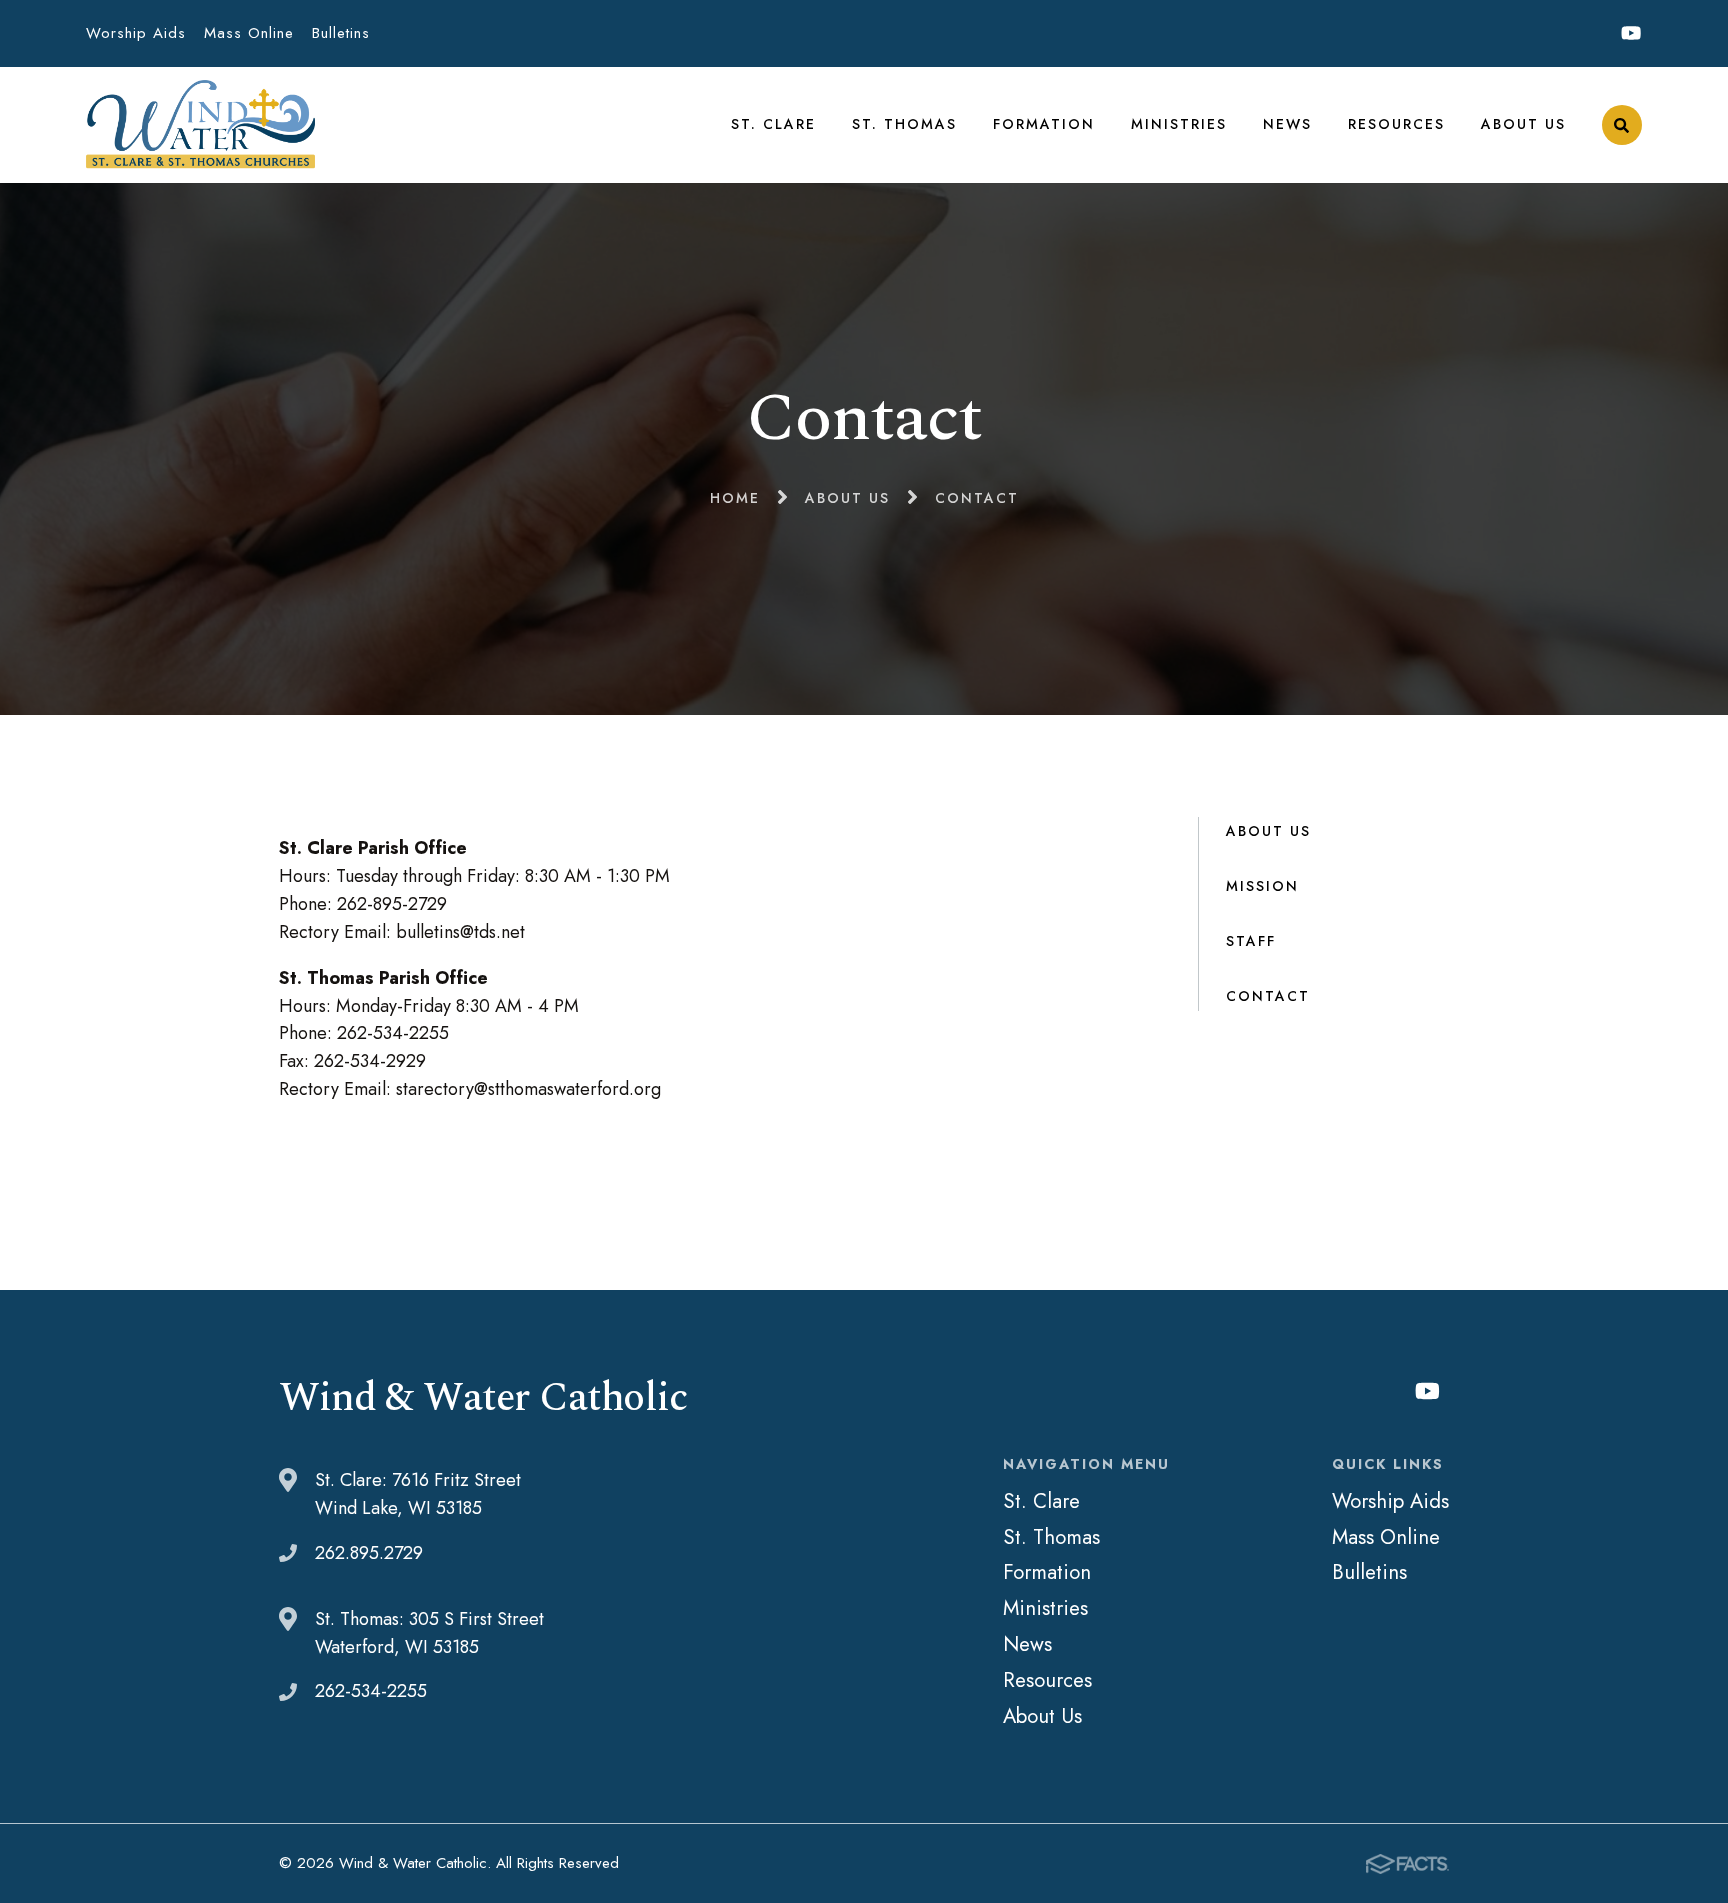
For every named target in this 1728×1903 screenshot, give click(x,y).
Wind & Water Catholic (200, 125)
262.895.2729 (369, 1553)
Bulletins (341, 33)
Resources (1396, 124)
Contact (1268, 996)
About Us (1523, 124)
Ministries (1179, 124)
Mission (1262, 886)
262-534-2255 (371, 1691)
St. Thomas (904, 124)
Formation (1044, 124)
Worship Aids (136, 33)
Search (1622, 125)
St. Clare (773, 124)
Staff (1251, 941)
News (1287, 124)
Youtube (1631, 33)
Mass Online (249, 33)
